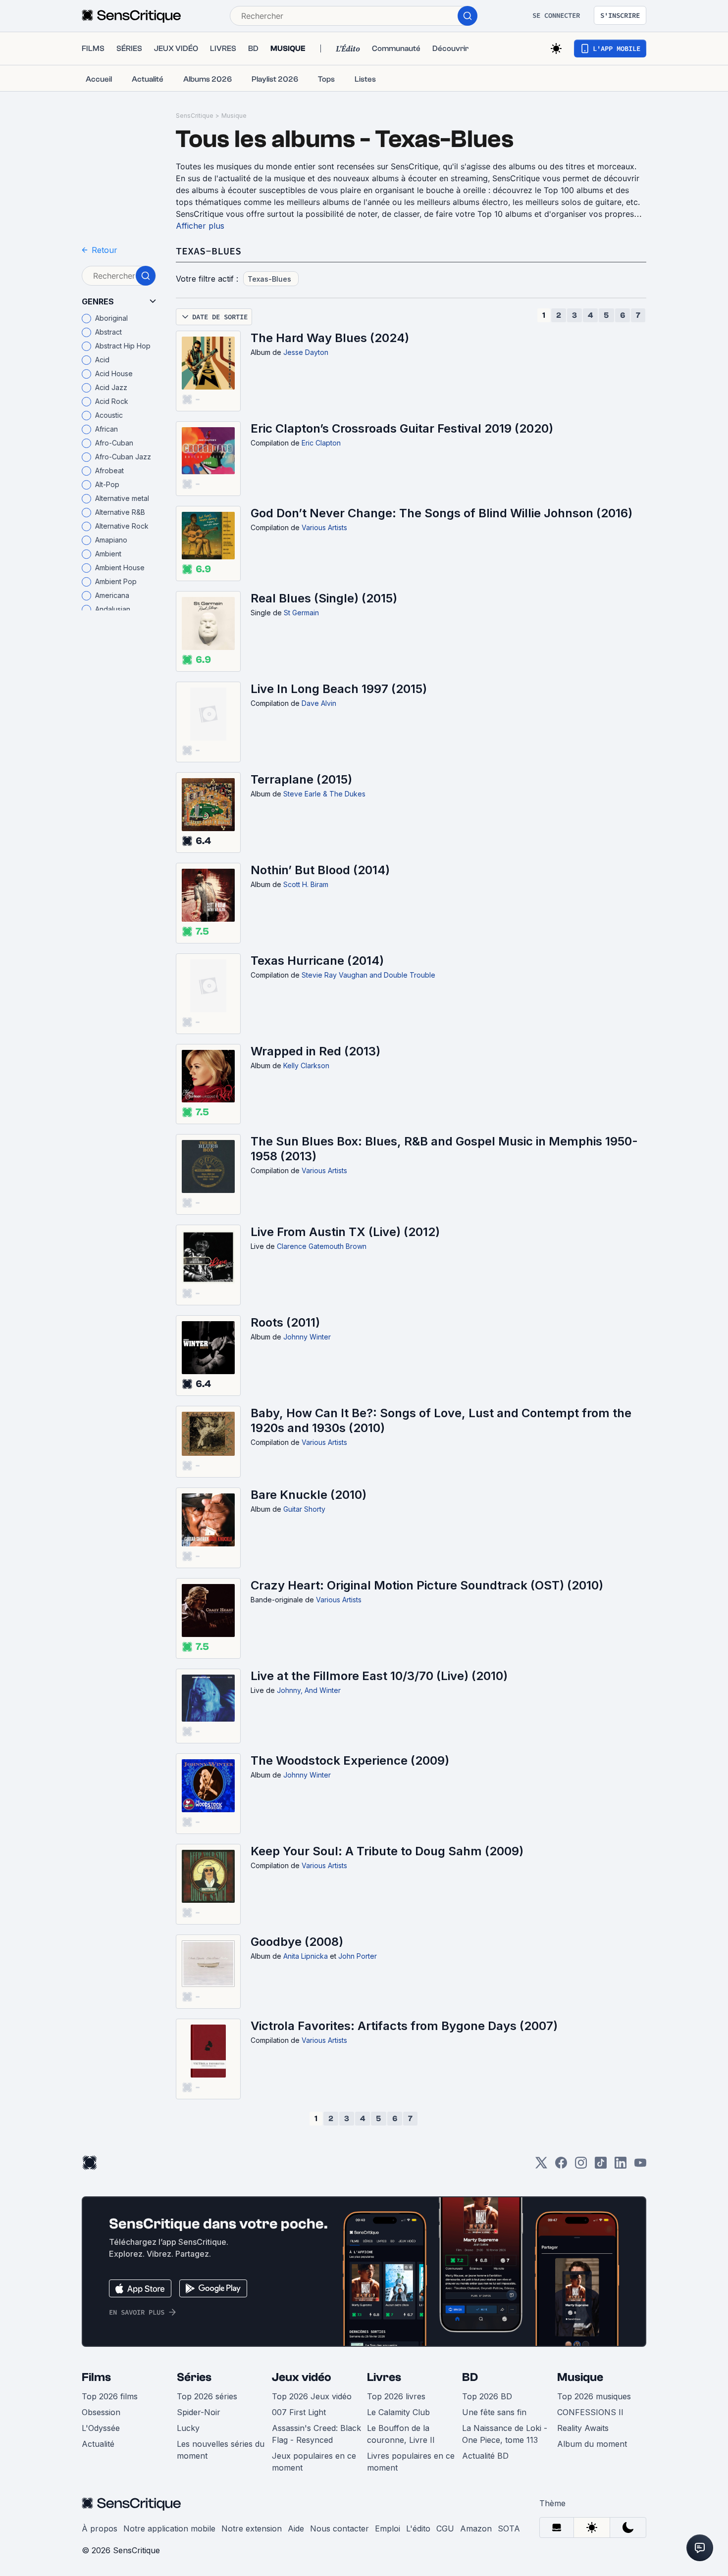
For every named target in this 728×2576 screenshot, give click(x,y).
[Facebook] (561, 2166)
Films (96, 2377)
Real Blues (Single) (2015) (324, 598)
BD (470, 2377)
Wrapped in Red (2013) (315, 1051)
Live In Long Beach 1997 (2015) (339, 689)
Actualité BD (485, 2456)
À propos (100, 2528)
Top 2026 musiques (594, 2396)
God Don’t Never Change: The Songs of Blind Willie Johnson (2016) (442, 513)
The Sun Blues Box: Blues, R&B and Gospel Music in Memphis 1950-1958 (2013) (444, 1149)
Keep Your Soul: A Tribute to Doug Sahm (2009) (387, 1851)
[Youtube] (640, 2166)
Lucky (188, 2428)
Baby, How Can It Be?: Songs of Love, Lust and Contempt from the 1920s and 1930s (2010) (441, 1420)
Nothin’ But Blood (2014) (320, 870)
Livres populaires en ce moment (411, 2462)
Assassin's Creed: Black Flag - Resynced (316, 2434)
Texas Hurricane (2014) (317, 961)
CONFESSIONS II (590, 2412)
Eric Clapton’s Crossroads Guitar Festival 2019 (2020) (402, 428)
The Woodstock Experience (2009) (350, 1760)
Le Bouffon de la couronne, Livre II (401, 2434)
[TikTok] (601, 2166)
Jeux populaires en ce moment (314, 2462)
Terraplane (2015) (301, 779)
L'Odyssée (101, 2428)
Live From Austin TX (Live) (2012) (345, 1232)
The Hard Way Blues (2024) (330, 338)
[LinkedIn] (621, 2166)
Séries (194, 2377)
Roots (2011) (285, 1322)
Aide (296, 2528)
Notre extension (252, 2528)
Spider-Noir (199, 2412)
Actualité (98, 2444)
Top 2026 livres (396, 2396)
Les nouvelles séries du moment (221, 2450)
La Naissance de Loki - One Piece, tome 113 (505, 2434)
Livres (384, 2377)
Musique (234, 116)
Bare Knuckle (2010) (309, 1495)
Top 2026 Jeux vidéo (312, 2396)
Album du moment (592, 2444)
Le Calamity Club (398, 2412)
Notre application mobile (169, 2528)
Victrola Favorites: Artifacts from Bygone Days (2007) (404, 2026)
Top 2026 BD (487, 2396)
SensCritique (195, 116)
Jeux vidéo (302, 2377)
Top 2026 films (110, 2396)
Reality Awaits (583, 2428)
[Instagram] (581, 2166)
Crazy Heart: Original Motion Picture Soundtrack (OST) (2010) (427, 1585)
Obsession (101, 2412)
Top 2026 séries (207, 2396)
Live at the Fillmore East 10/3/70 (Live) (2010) (379, 1676)
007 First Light (299, 2412)
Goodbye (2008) (297, 1942)
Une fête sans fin (494, 2412)
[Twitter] (541, 2166)
